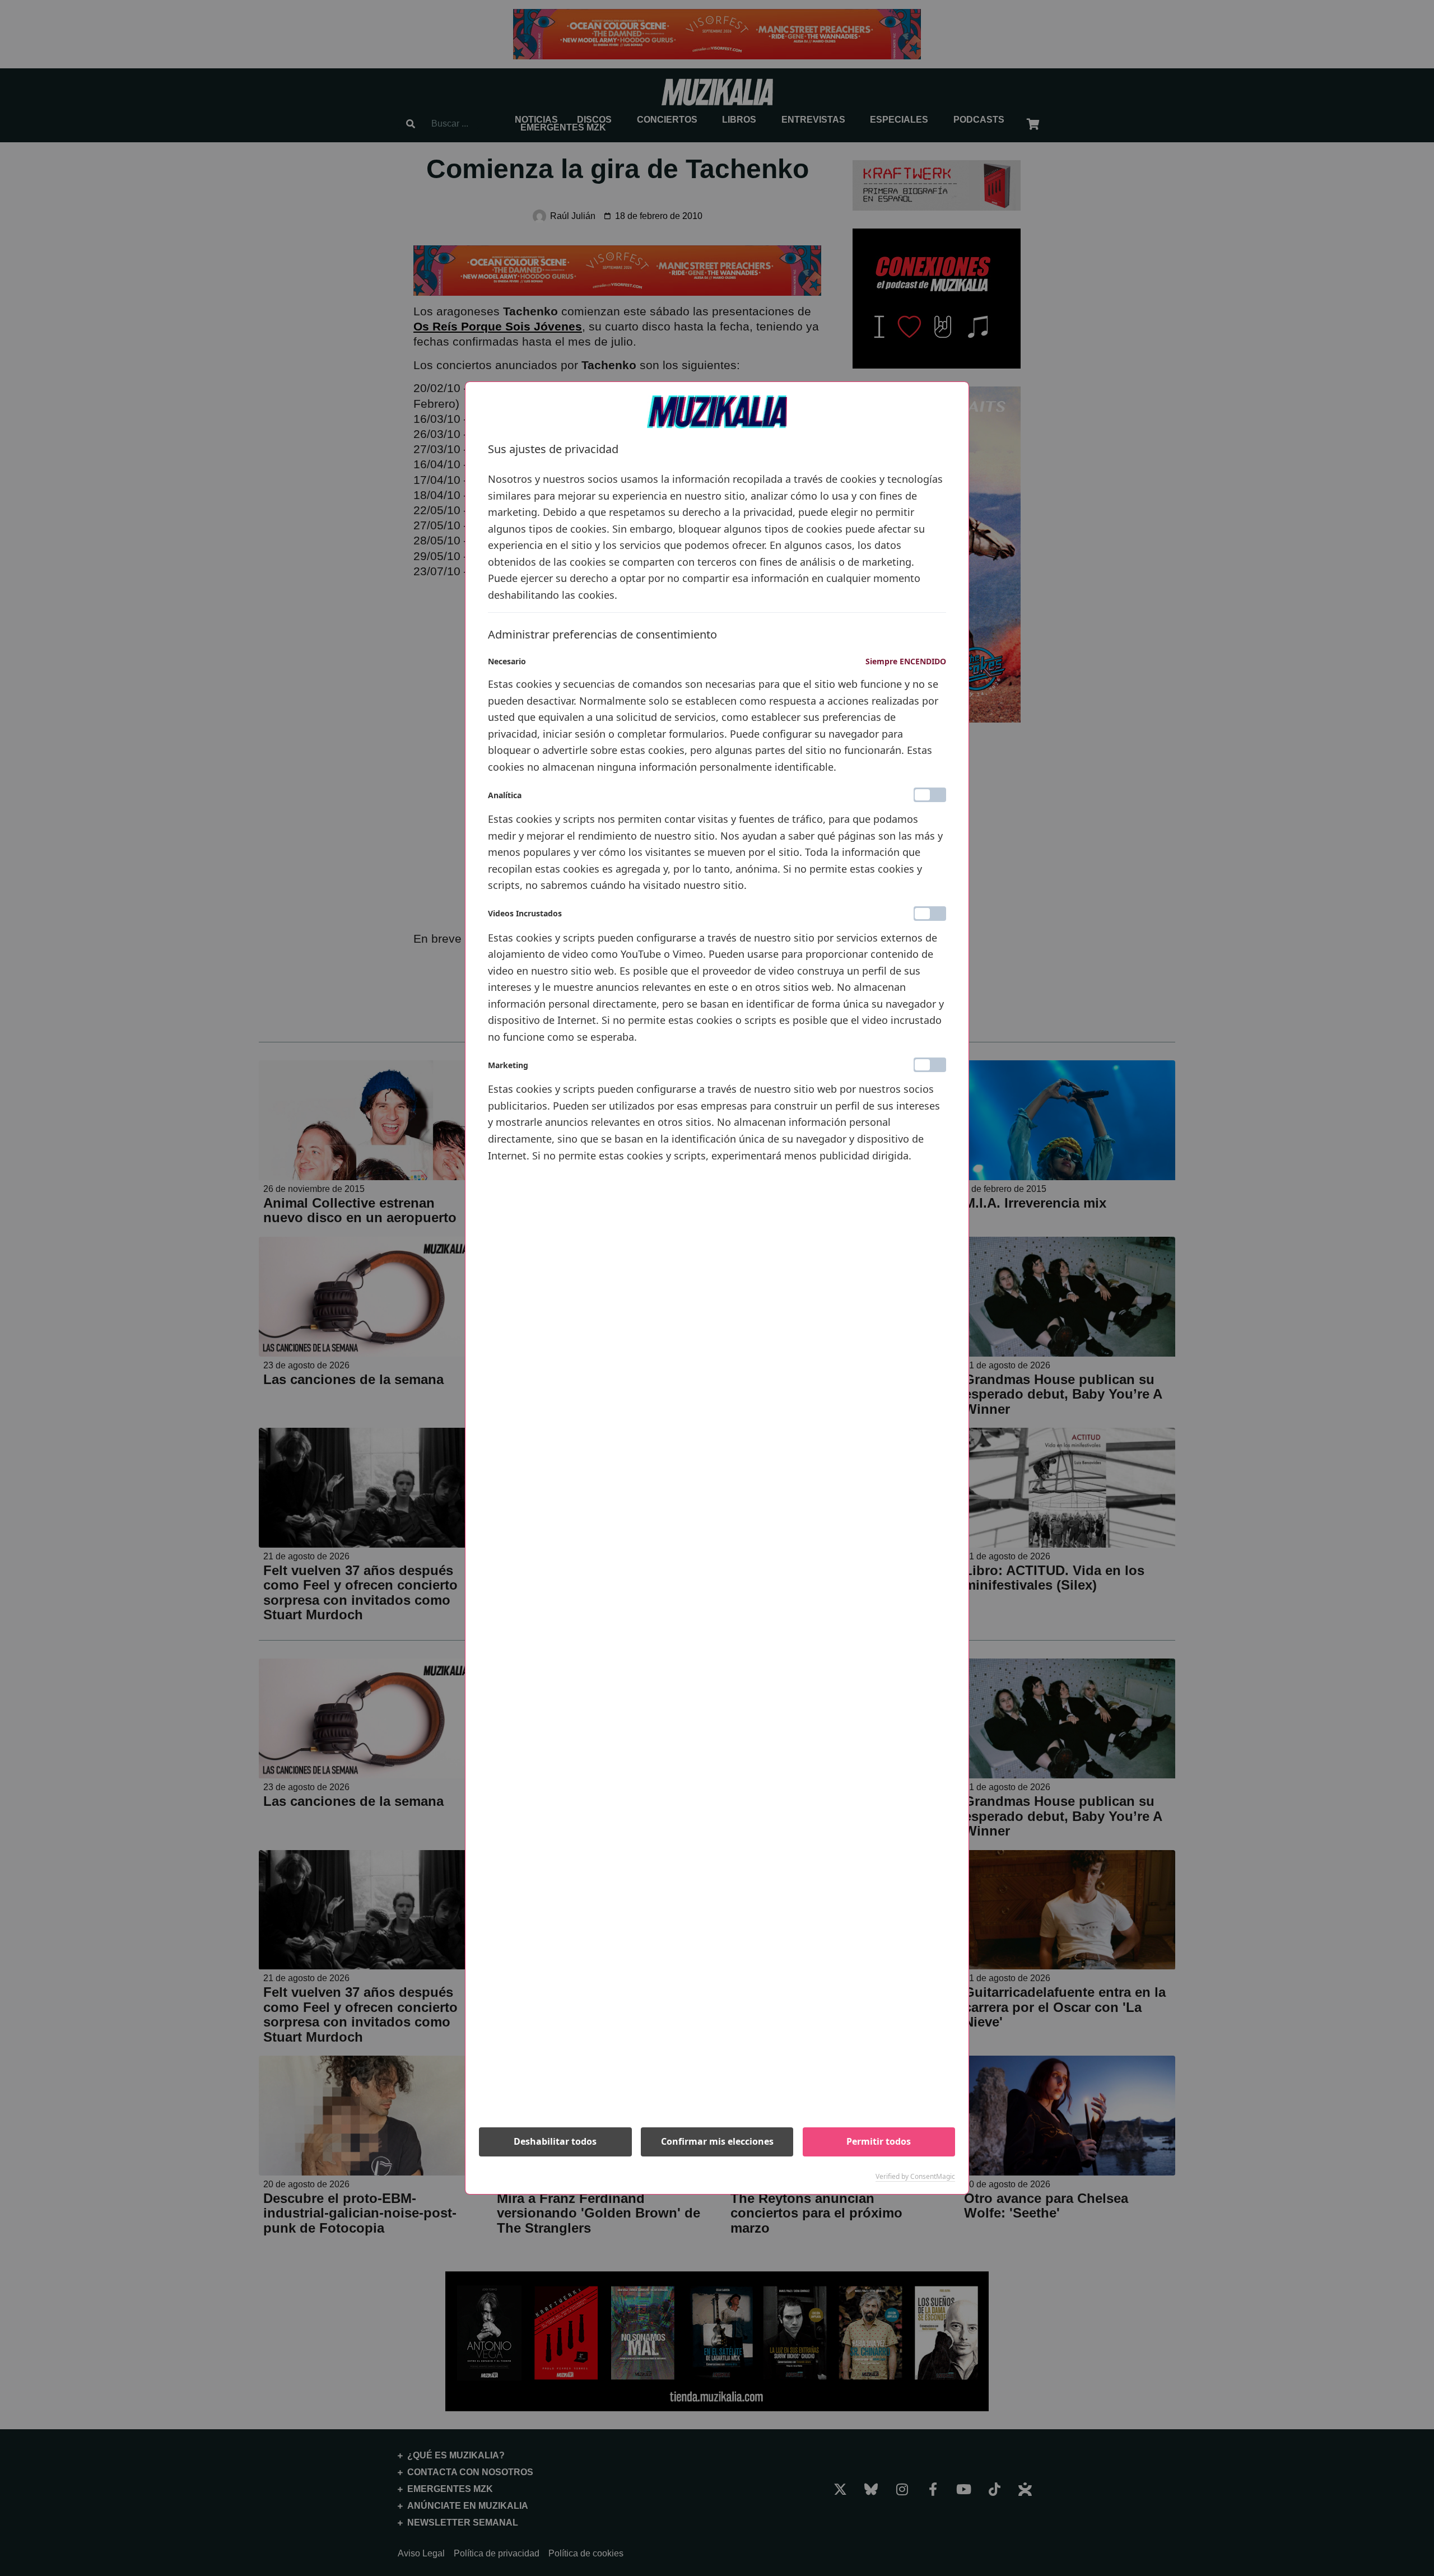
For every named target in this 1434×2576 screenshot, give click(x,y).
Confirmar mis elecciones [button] (717, 2141)
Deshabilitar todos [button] (555, 2141)
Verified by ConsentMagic (915, 2177)
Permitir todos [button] (879, 2141)
